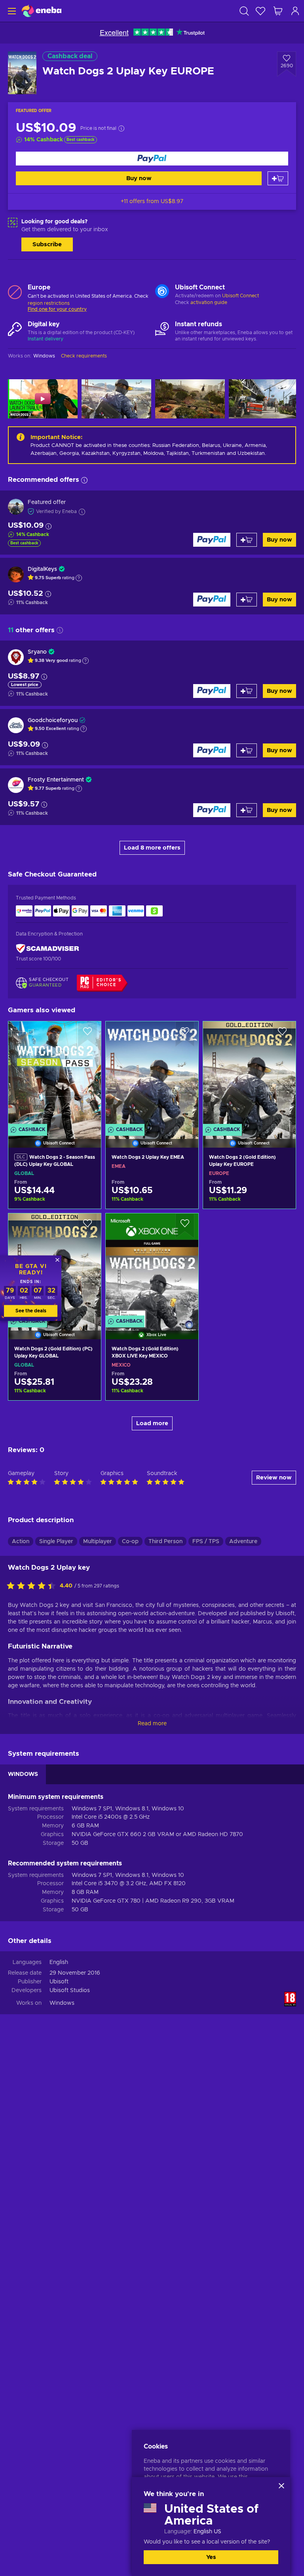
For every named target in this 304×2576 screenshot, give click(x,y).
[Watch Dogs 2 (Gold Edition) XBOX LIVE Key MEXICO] (152, 1266)
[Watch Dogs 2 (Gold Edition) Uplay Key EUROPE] (249, 1074)
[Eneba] (42, 11)
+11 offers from (152, 202)
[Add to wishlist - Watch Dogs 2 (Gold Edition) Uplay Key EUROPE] (282, 1034)
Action (21, 1542)
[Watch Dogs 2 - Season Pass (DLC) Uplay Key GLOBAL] (55, 1074)
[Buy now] (152, 159)
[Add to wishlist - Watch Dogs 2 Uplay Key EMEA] (185, 1034)
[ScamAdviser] (47, 948)
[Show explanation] (79, 578)
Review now (274, 1478)
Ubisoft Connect (240, 296)
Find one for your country (57, 309)
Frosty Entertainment (56, 780)
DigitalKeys (42, 569)
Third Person (165, 1542)
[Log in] (295, 11)
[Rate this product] (33, 1586)
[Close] (281, 2486)
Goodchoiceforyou (53, 721)
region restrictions (49, 303)
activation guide (209, 302)
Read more (152, 1724)
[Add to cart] (278, 178)
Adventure (243, 1542)
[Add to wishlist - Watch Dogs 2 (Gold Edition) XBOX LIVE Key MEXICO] (185, 1226)
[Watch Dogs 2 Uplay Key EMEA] (152, 1074)
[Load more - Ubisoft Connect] (162, 292)
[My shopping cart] (278, 11)
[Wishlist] (260, 11)
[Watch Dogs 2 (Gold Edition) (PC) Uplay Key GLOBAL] (55, 1389)
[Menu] (11, 11)
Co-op (130, 1542)
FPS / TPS (206, 1542)
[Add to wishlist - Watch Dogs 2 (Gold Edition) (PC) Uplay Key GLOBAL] (87, 1226)
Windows (62, 2003)
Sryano (37, 652)
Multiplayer (98, 1542)
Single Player (56, 1542)
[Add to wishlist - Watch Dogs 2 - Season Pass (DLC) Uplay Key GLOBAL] (87, 1034)
